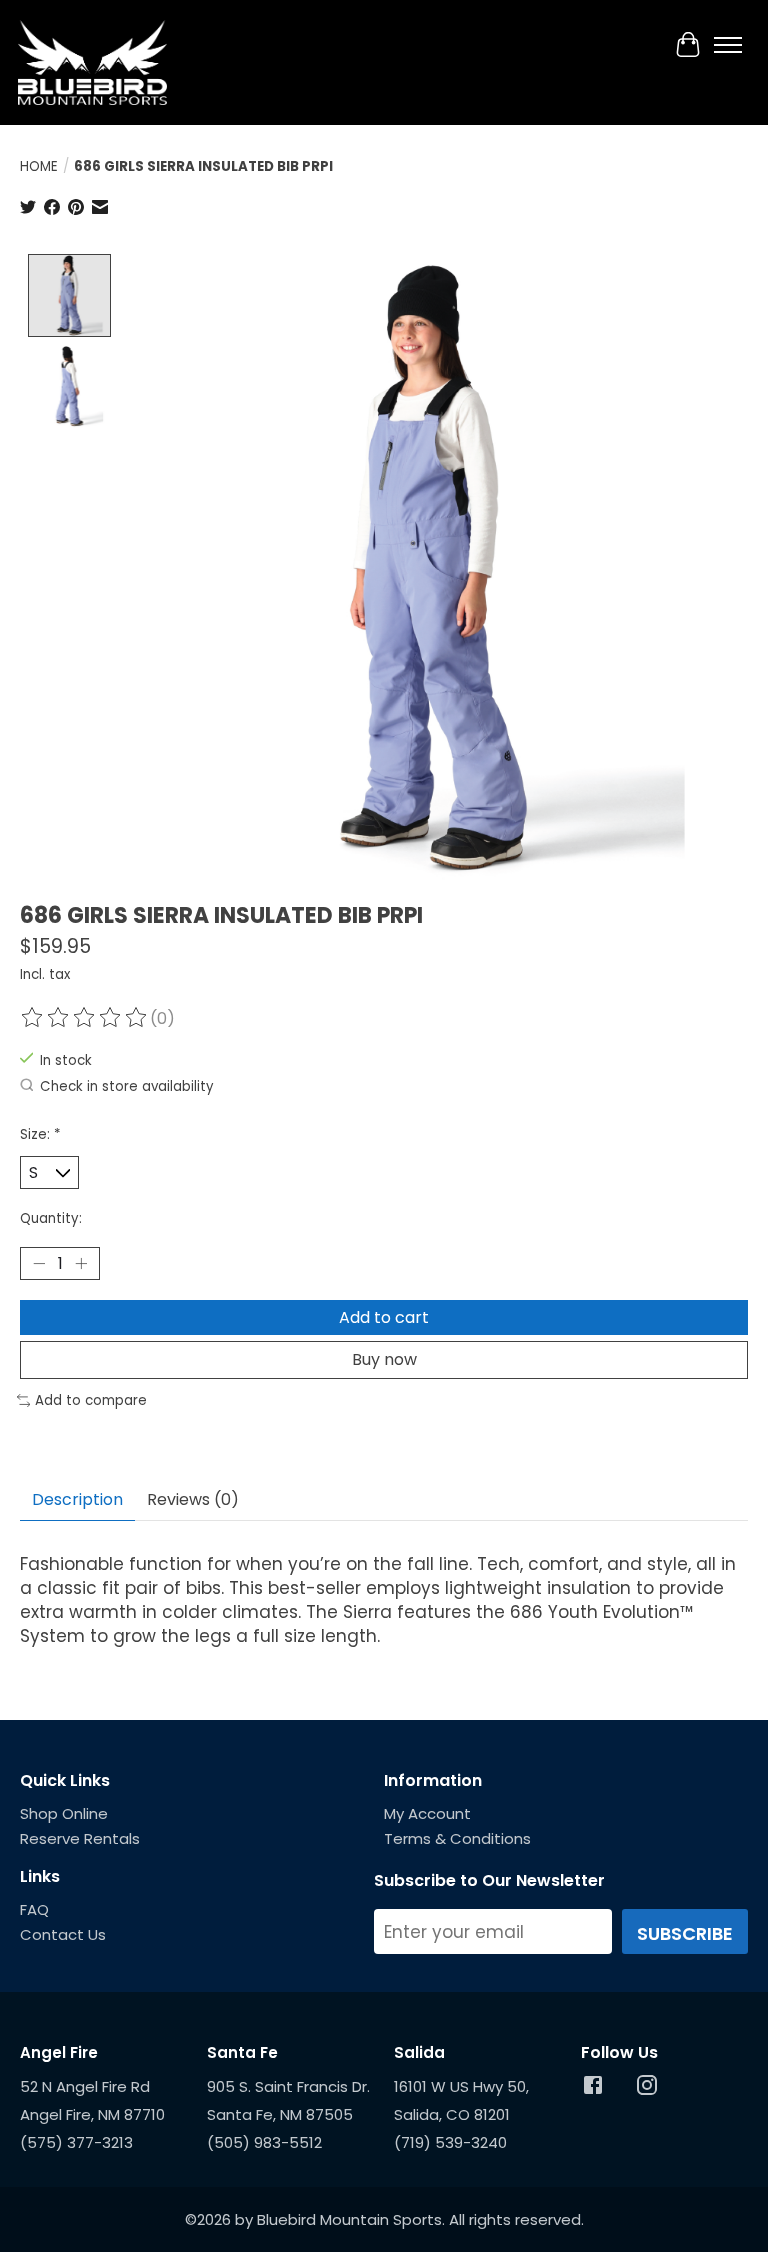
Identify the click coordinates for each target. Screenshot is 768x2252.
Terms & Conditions (457, 1838)
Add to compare (91, 1400)
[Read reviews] (85, 1018)
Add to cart (384, 1317)
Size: (40, 1134)
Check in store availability (127, 1086)
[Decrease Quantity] (39, 1264)
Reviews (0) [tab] (193, 1499)
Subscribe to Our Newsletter (489, 1880)
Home (39, 166)
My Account (427, 1813)
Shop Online (64, 1813)
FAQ (34, 1909)
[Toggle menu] (728, 45)
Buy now (384, 1359)
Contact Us (63, 1934)
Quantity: (51, 1218)
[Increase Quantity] (81, 1264)
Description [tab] (77, 1499)
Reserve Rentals (80, 1838)
